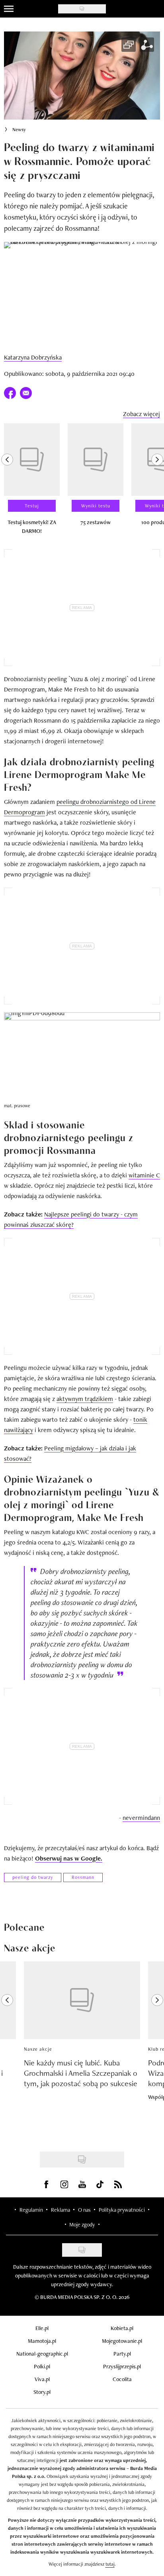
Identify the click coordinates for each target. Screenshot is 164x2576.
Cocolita (122, 2379)
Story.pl (42, 2392)
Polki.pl (42, 2366)
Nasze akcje (38, 2049)
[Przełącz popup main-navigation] (9, 9)
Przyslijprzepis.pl (122, 2366)
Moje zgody (82, 2224)
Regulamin (31, 2210)
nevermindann (141, 1818)
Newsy (19, 130)
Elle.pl (42, 2328)
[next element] (157, 482)
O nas (84, 2210)
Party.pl (122, 2354)
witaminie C (144, 1175)
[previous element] (7, 482)
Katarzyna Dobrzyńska (33, 357)
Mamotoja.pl (42, 2341)
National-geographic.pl (42, 2354)
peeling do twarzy (33, 1877)
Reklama (61, 2210)
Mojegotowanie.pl (122, 2341)
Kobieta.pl (122, 2328)
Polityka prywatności (122, 2210)
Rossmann (83, 1877)
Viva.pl (42, 2379)
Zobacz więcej (142, 414)
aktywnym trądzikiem (85, 1399)
